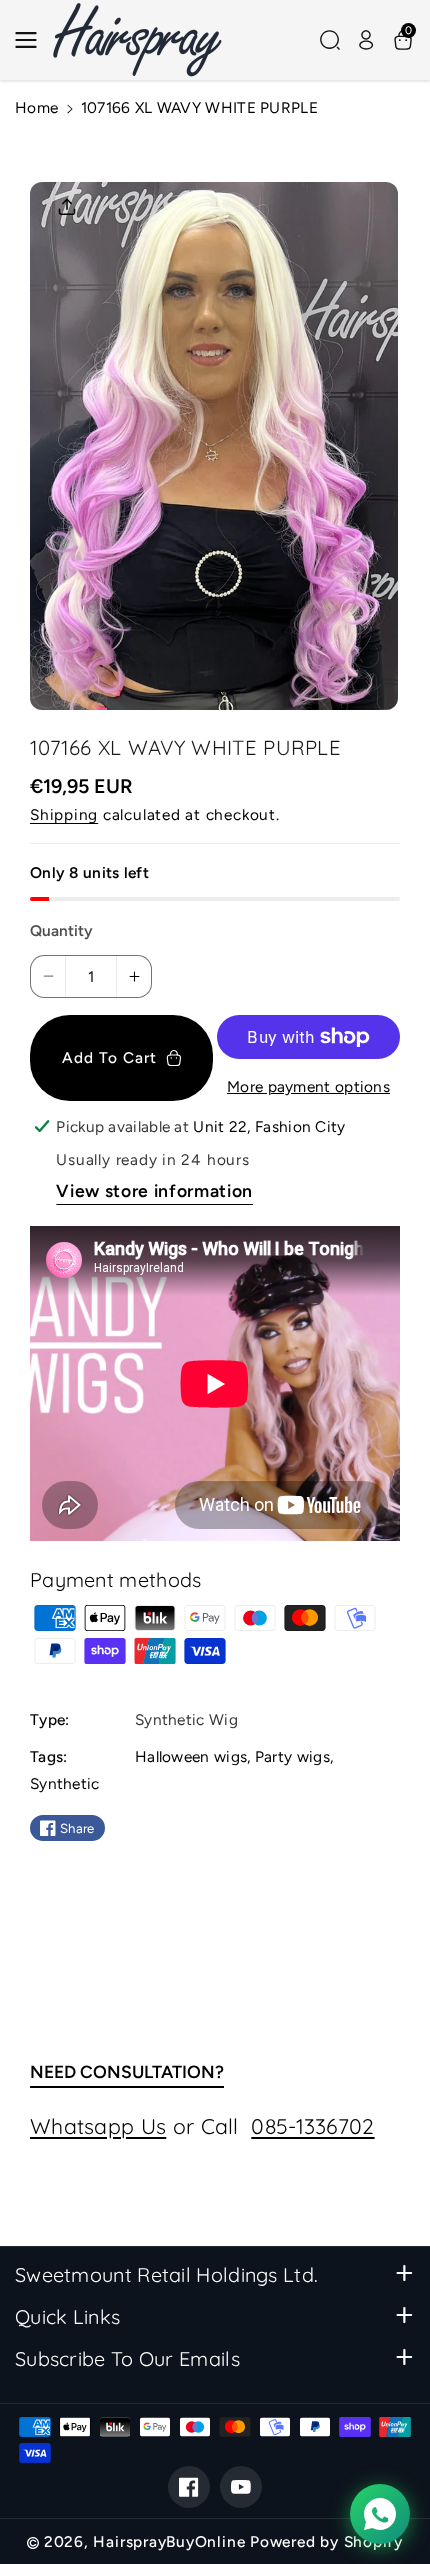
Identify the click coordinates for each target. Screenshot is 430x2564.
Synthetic (65, 1783)
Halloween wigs (191, 1756)
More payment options (308, 1086)
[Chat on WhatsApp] (380, 2514)
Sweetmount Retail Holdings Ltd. (166, 2274)
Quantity (61, 930)
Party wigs (292, 1756)
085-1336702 (312, 2126)
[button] (32, 40)
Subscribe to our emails (127, 2358)
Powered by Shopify (326, 2541)
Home (36, 107)
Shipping (64, 814)
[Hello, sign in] (366, 40)
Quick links (67, 2316)
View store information (154, 1190)
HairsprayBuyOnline (169, 2541)
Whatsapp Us (98, 2126)
